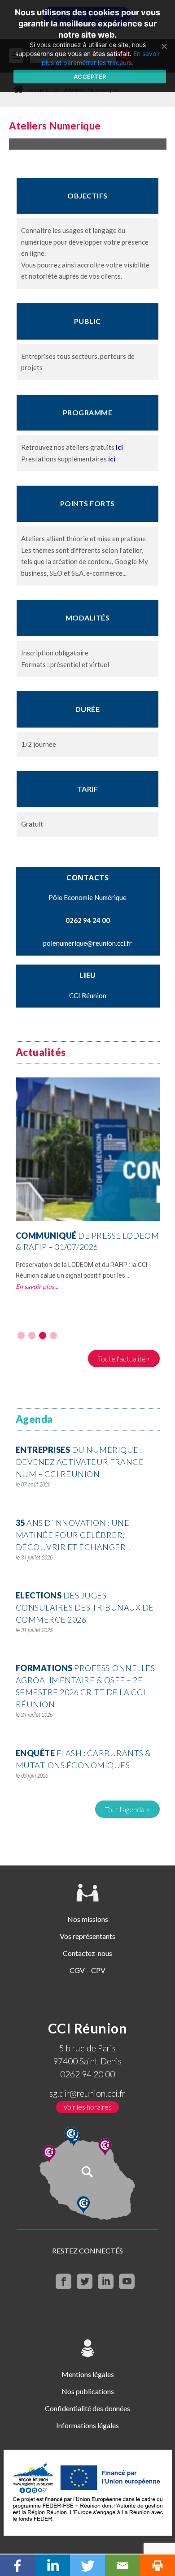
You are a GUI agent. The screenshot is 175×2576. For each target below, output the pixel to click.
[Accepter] (164, 46)
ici (119, 447)
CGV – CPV (87, 1970)
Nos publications (88, 2391)
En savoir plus (35, 1286)
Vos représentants (87, 1936)
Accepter (90, 77)
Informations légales (87, 2425)
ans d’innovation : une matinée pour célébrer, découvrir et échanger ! (73, 1535)
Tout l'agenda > (127, 1809)
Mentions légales (88, 2374)
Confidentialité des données (87, 2408)
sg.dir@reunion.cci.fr (87, 2093)
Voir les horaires (87, 2107)
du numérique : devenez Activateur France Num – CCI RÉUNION (80, 1462)
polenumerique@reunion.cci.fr (87, 943)
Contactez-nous (87, 1953)
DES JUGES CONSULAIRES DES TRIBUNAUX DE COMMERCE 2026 (85, 1607)
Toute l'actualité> (124, 1359)
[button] (21, 1335)
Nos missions (88, 1919)
